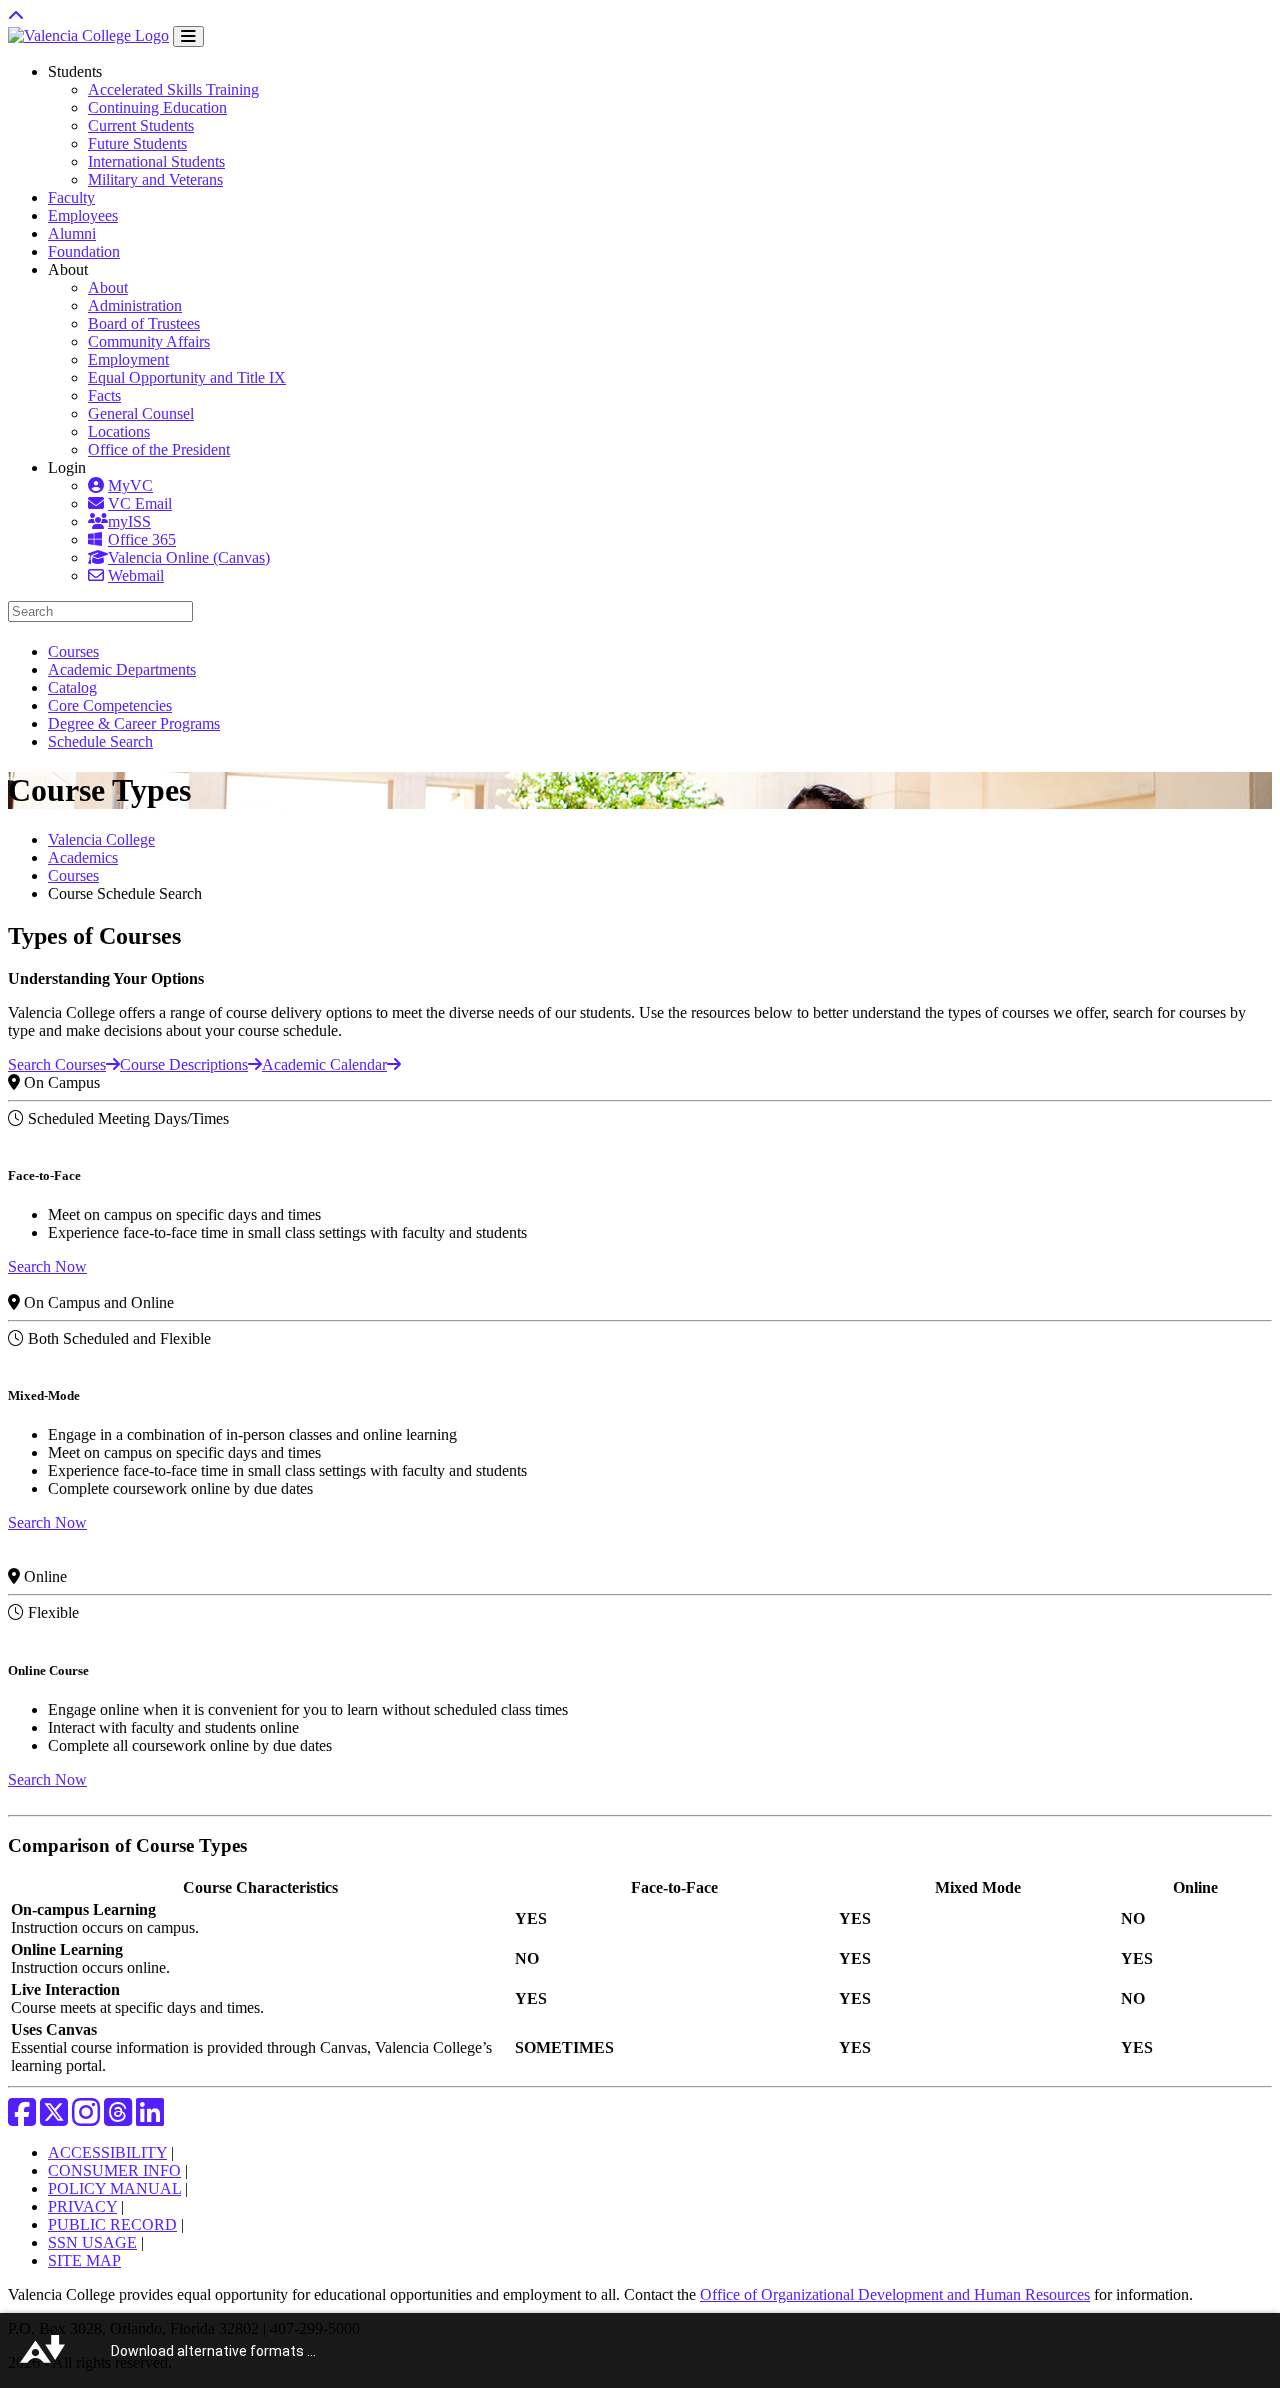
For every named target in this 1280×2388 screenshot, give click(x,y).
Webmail (136, 575)
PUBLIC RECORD (112, 2224)
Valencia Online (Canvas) (189, 557)
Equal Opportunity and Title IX (187, 377)
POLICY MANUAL (114, 2188)
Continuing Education (157, 107)
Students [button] (75, 71)
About (108, 287)
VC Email (140, 503)
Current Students (141, 125)
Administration (135, 305)
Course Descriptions (184, 1064)
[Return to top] (16, 16)
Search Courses (57, 1064)
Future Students (137, 143)
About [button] (68, 269)
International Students (156, 161)
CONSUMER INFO (114, 2170)
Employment (128, 359)
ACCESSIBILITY (107, 2152)
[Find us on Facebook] (22, 2118)
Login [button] (67, 467)
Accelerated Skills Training (173, 89)
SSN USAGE (92, 2242)
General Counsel (141, 413)
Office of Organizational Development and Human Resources (895, 2294)
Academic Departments (122, 669)
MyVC (130, 485)
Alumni (72, 233)
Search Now (47, 1266)
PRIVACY (82, 2206)
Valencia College (101, 839)
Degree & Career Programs (134, 723)
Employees (83, 215)
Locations (119, 431)
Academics (83, 857)
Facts (104, 395)
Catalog (72, 687)
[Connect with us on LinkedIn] (150, 2118)
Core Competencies (110, 705)
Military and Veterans (155, 179)
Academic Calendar (324, 1064)
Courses (73, 651)
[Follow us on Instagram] (86, 2118)
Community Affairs (149, 341)
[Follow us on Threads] (118, 2118)
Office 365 (142, 539)
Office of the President (159, 449)
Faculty (71, 197)
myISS (129, 521)
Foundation (84, 251)
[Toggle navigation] (188, 36)
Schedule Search (100, 741)
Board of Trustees (144, 323)
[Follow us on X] (54, 2118)
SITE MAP (84, 2260)
